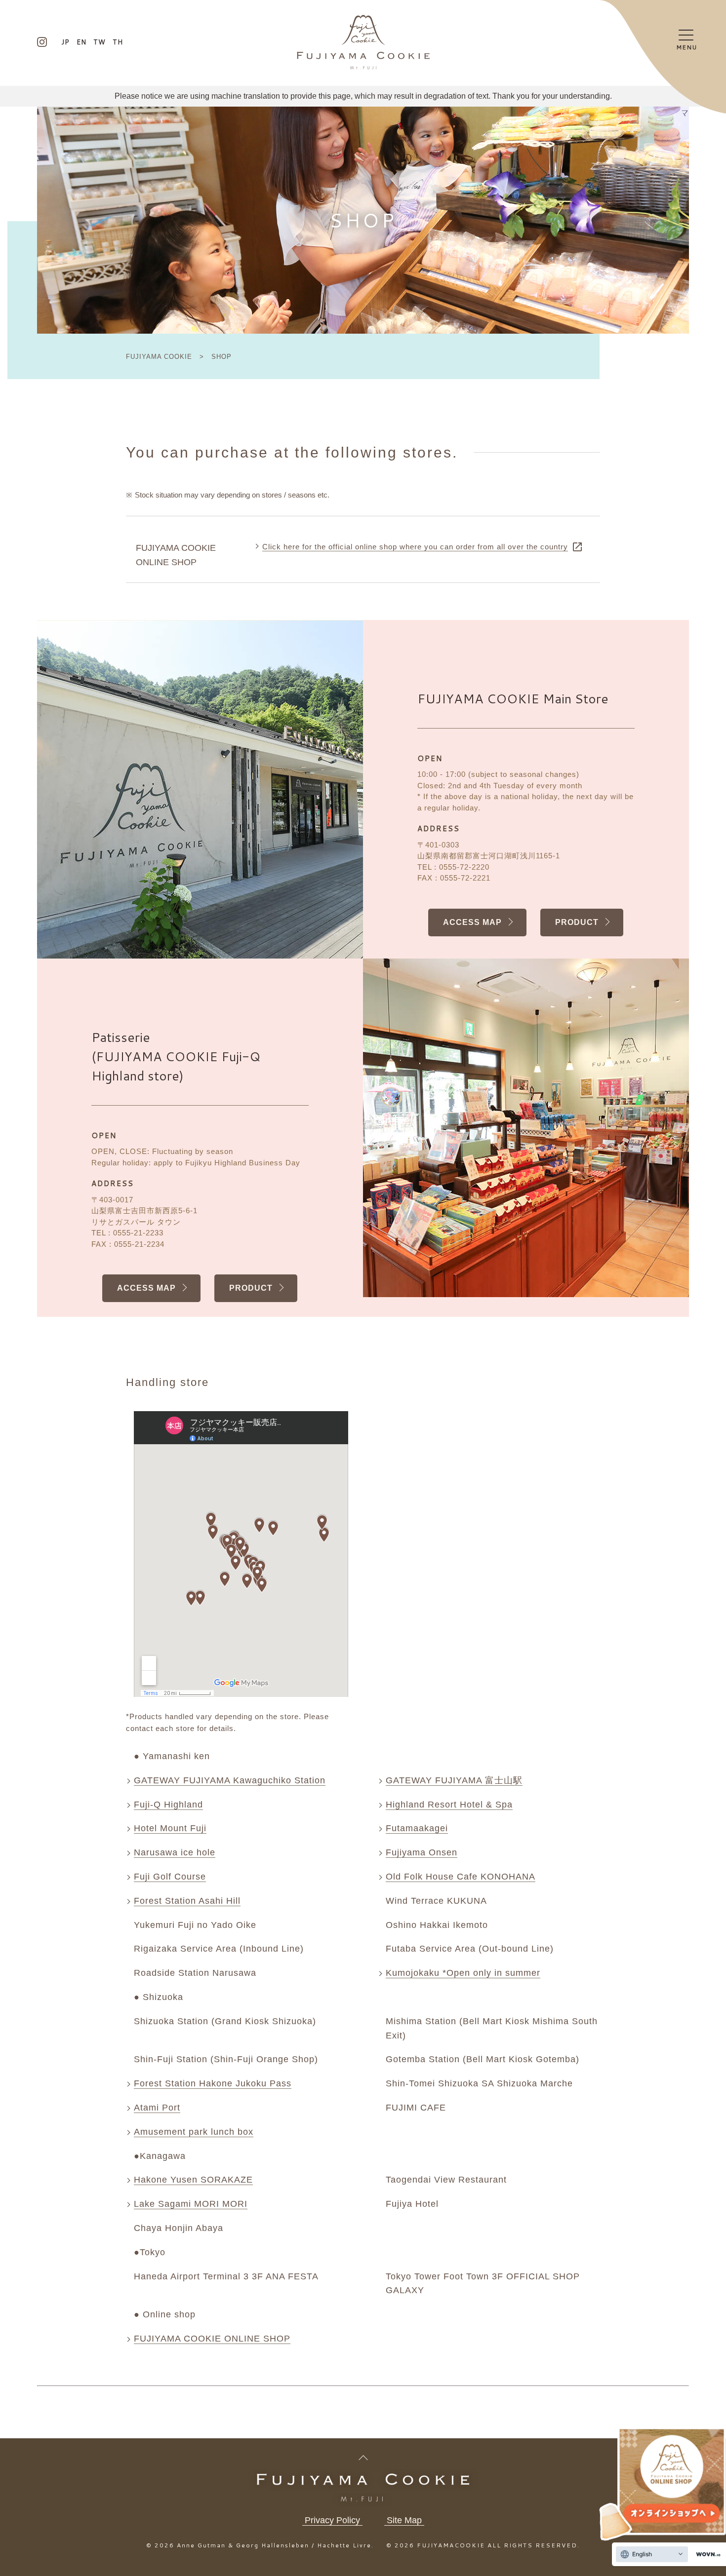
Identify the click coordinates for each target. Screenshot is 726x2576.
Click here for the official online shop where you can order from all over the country (415, 547)
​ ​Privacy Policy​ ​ (332, 2520)
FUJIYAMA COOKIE (160, 357)
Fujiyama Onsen (422, 1852)
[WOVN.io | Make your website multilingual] (706, 2555)
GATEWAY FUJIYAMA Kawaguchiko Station (230, 1780)
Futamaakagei (417, 1828)
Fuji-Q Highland (168, 1805)
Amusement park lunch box (194, 2132)
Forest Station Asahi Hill (187, 1901)
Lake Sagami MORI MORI (191, 2204)
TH (118, 42)
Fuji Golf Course (170, 1877)
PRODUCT (577, 922)
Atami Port (157, 2108)
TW (100, 42)
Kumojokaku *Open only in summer (463, 1973)
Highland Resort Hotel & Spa (449, 1805)
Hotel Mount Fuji (170, 1828)
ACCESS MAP (472, 922)
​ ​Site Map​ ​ (404, 2520)
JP (65, 42)
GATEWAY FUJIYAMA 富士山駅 (454, 1780)
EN (81, 42)
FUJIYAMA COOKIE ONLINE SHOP (212, 2339)
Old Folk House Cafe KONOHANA (461, 1877)
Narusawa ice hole (175, 1852)
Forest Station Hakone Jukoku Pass (213, 2083)
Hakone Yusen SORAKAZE (193, 2180)
